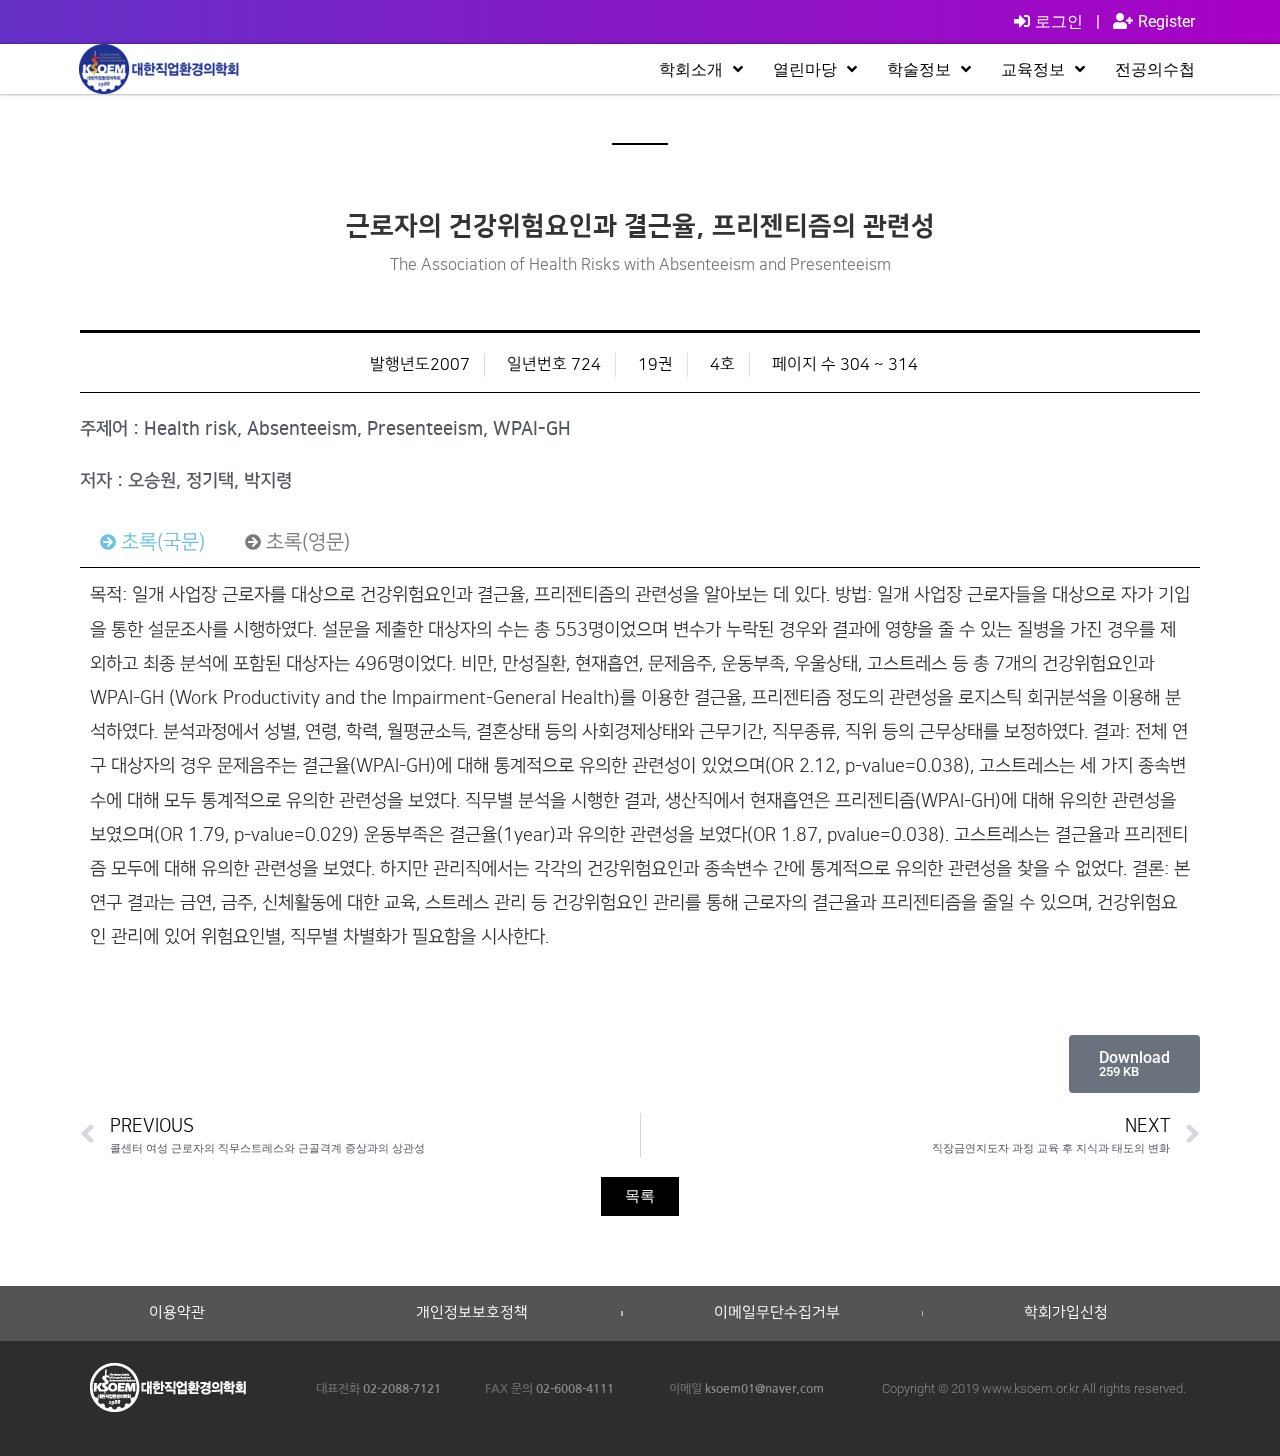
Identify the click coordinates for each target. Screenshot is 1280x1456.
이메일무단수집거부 (777, 1313)
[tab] (152, 542)
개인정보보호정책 (472, 1313)
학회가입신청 (1066, 1313)
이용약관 (177, 1313)
